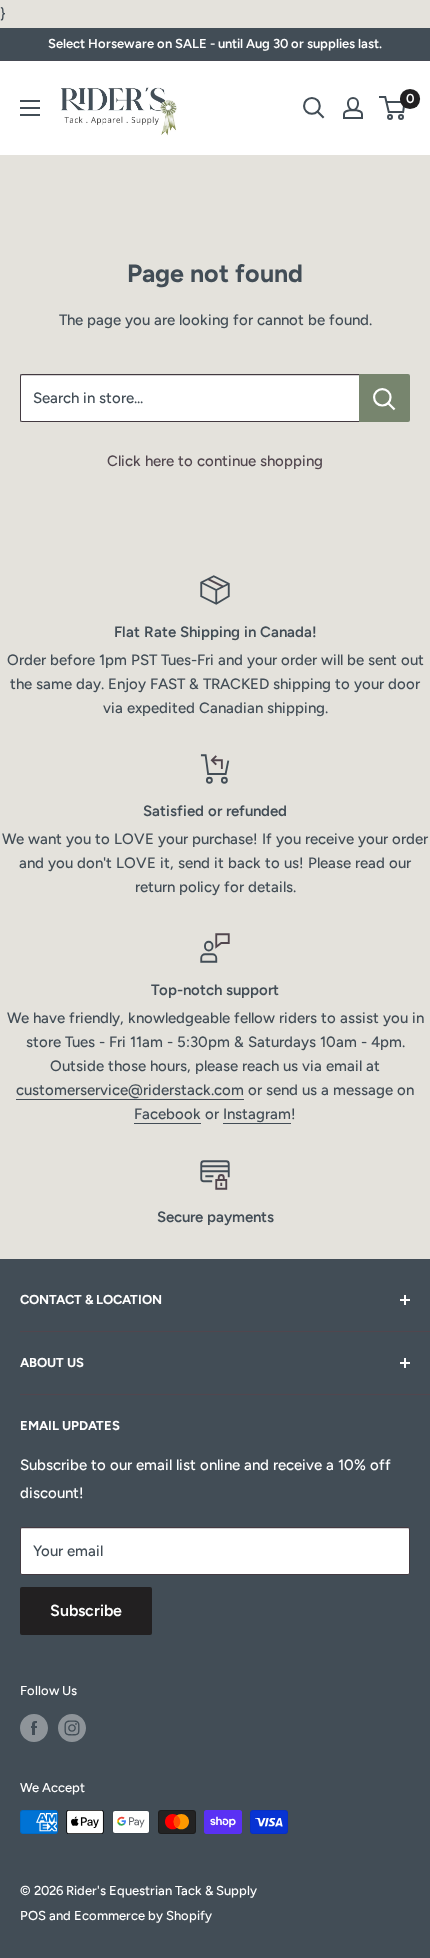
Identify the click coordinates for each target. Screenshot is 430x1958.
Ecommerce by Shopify (143, 1915)
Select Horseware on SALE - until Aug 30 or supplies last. (215, 43)
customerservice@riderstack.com (130, 1090)
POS (33, 1915)
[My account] (353, 108)
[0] (393, 108)
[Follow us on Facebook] (34, 1728)
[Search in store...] (384, 398)
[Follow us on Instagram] (72, 1728)
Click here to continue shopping (215, 461)
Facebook (167, 1114)
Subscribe (86, 1610)
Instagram (257, 1114)
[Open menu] (30, 108)
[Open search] (314, 108)
